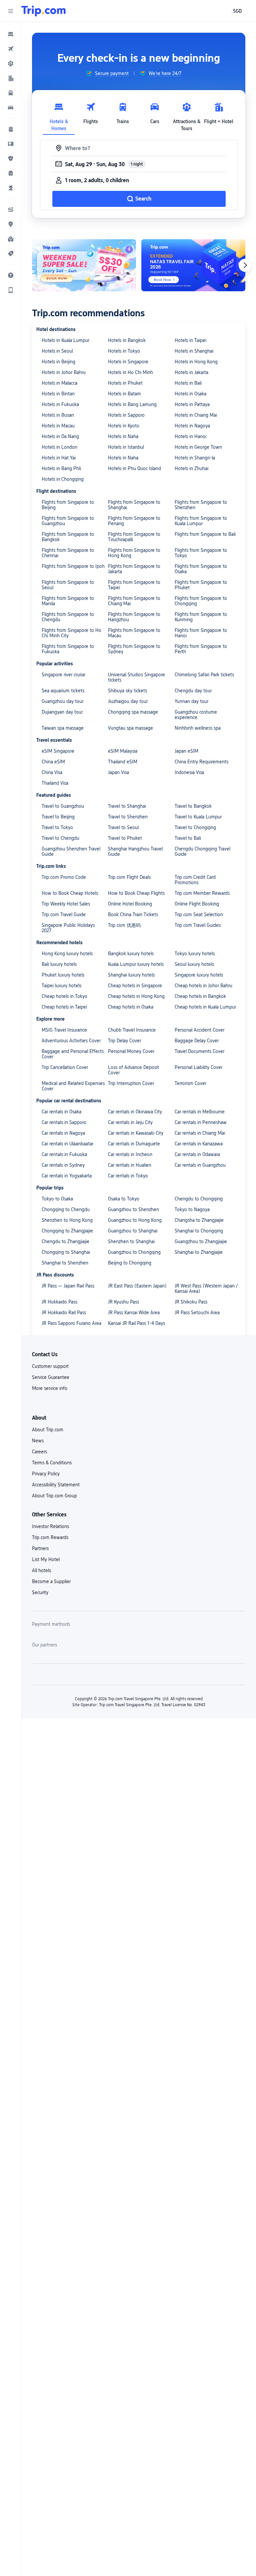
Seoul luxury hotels (194, 964)
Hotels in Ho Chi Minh (130, 372)
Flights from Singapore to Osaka (201, 569)
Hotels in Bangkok (127, 340)
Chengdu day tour (193, 691)
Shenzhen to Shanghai (131, 1241)
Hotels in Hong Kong (196, 362)
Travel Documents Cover (199, 1051)
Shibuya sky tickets (127, 691)
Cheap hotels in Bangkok (200, 996)
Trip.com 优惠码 (124, 925)
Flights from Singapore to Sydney (134, 649)
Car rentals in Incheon (130, 1154)
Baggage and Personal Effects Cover (73, 1054)
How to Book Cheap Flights (136, 893)
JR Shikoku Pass (191, 1302)
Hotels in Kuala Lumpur (65, 340)
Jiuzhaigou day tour (128, 701)
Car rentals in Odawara (197, 1154)
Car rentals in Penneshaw (201, 1122)
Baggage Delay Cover (197, 1041)
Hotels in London (59, 447)
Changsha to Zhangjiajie (199, 1220)
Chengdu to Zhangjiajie (65, 1241)
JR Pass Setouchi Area (197, 1313)
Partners (40, 1548)
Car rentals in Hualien (130, 1165)
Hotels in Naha (123, 436)
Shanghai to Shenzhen (65, 1263)
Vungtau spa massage (130, 728)
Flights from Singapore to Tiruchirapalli (134, 537)
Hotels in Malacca (59, 383)
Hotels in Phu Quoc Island (134, 468)
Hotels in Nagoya (192, 426)
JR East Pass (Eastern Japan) (137, 1286)
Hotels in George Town (198, 447)
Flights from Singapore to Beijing (68, 505)
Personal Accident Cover (199, 1030)
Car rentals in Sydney (63, 1165)
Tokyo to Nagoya (192, 1209)
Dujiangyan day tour (62, 712)
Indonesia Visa (189, 772)
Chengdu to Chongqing (199, 1199)
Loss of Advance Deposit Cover (133, 1070)
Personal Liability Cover (198, 1067)
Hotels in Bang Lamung (132, 404)
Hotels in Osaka (190, 394)
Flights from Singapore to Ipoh (73, 566)
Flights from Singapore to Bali (205, 534)
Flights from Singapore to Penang (134, 521)
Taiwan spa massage (63, 728)
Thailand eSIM (123, 762)
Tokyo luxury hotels (195, 954)
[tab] (59, 115)
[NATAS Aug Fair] (193, 265)
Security (40, 1592)
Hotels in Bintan (58, 394)
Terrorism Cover (190, 1083)
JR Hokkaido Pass (59, 1302)
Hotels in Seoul (57, 351)
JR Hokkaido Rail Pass (64, 1313)
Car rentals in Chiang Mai (200, 1133)
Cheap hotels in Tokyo (64, 996)
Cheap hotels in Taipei (64, 1007)
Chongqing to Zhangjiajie (67, 1231)
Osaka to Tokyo (124, 1199)
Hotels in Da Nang (60, 436)
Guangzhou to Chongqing (134, 1252)
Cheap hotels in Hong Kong (136, 996)
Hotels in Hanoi (190, 436)
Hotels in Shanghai (194, 351)
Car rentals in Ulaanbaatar (67, 1144)
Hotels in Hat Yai (59, 458)
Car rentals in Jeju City (130, 1122)
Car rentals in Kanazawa (199, 1144)
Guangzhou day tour (62, 701)
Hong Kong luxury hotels (67, 954)
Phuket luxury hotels (63, 975)
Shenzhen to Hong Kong (67, 1220)
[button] (11, 11)
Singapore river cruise (63, 675)
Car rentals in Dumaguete (134, 1144)
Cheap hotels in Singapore (135, 986)
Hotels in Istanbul (126, 447)
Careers (39, 1452)
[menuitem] (11, 34)
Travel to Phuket (125, 838)
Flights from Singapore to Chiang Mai (134, 601)
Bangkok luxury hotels (131, 954)
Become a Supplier (51, 1581)
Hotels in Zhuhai (191, 468)
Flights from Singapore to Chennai (68, 553)
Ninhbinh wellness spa (198, 728)
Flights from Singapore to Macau (134, 633)
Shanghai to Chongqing (199, 1231)
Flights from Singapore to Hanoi (201, 633)
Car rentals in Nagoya (63, 1133)
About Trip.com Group (54, 1496)
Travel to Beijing (58, 817)
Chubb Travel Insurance (132, 1030)
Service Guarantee (51, 1377)
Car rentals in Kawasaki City (136, 1133)
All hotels (41, 1570)
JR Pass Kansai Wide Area (134, 1313)
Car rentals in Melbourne (200, 1112)
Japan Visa (118, 772)
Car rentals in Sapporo (64, 1122)
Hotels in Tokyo (124, 351)
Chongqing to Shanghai (66, 1252)
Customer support (50, 1366)
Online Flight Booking (197, 904)
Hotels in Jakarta (191, 372)
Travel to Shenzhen (128, 817)
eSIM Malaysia (123, 751)
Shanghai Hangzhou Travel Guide (135, 851)
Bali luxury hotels (59, 964)
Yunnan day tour (191, 701)
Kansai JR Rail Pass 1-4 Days (136, 1323)
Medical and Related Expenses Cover (73, 1086)
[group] (107, 73)
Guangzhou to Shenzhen (133, 1209)
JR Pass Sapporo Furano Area (71, 1323)
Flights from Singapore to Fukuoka (68, 649)
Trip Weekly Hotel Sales (66, 904)
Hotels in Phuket (125, 383)
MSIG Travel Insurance (64, 1030)
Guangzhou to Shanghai (133, 1231)
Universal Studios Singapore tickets (136, 677)
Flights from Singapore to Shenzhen (201, 505)
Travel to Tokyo (57, 827)
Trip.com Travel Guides (198, 925)
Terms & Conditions (52, 1463)
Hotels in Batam (124, 394)
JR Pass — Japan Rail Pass (68, 1286)
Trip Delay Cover (124, 1041)
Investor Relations (50, 1526)
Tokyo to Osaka (57, 1199)
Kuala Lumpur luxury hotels (136, 964)
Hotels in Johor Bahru (64, 372)
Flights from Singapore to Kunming (201, 617)
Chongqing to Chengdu (66, 1209)
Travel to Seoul (123, 827)
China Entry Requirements (201, 762)
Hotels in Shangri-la (195, 458)
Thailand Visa (55, 783)
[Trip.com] (43, 11)
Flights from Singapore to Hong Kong (134, 553)
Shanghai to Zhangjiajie (199, 1252)
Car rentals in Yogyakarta (67, 1176)
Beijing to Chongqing (130, 1263)
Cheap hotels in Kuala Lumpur (205, 1007)
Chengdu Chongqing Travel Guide (202, 851)
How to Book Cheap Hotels (70, 893)
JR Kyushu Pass (123, 1302)
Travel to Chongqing (195, 827)
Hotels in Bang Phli (61, 468)
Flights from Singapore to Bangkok (68, 537)
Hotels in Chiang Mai (196, 415)
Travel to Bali (188, 838)
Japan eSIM (186, 751)
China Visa (52, 772)
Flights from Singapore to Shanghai (134, 505)
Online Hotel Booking (130, 904)
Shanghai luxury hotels (131, 975)
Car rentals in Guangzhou (200, 1165)
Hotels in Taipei (190, 340)
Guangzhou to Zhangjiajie (201, 1241)
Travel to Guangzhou (63, 806)
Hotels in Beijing (58, 362)
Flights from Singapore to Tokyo (201, 553)
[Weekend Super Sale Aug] (84, 265)
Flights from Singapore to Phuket (201, 585)
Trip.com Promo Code (64, 877)
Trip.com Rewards (50, 1537)
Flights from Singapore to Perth (201, 649)
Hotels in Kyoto (124, 426)
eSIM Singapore (58, 751)
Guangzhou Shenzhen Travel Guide (71, 851)
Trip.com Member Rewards (202, 893)
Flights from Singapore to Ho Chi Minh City (71, 633)
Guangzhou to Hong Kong (135, 1220)
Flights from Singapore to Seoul (68, 585)
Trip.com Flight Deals (129, 877)
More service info (50, 1388)
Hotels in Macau (58, 426)
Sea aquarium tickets (63, 691)
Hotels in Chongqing (63, 479)
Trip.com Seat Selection (199, 914)
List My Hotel (46, 1559)
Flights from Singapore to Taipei (134, 585)
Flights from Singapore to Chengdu (68, 617)
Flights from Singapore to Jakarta (134, 569)
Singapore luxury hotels (199, 975)
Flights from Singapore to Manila (68, 601)
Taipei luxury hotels (61, 986)
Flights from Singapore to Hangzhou (134, 617)
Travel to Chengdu (60, 838)
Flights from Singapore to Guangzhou (68, 521)
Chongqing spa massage (133, 712)
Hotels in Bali (188, 383)
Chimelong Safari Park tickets (204, 675)
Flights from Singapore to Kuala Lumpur (201, 521)
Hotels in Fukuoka (60, 404)
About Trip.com (48, 1430)
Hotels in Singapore (128, 362)
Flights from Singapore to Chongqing (201, 601)
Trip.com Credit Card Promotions (195, 880)
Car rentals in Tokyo (128, 1176)
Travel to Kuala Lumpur (198, 817)
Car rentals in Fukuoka (64, 1154)
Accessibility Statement (56, 1485)
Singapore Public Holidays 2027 (68, 928)
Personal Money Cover (131, 1051)
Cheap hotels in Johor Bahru (203, 986)
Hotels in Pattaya (192, 404)
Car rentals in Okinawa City (135, 1112)
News (38, 1441)
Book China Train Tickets (133, 914)
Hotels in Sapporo (126, 415)
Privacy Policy (46, 1474)
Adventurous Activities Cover (71, 1041)
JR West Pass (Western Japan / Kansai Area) (206, 1289)
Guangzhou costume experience (196, 715)
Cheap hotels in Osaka (131, 1007)
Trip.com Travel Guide (64, 914)
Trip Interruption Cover (131, 1083)
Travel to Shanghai (127, 806)
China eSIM (53, 762)
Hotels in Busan (58, 415)
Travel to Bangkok (193, 806)
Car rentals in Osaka (61, 1112)
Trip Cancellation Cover (65, 1067)
